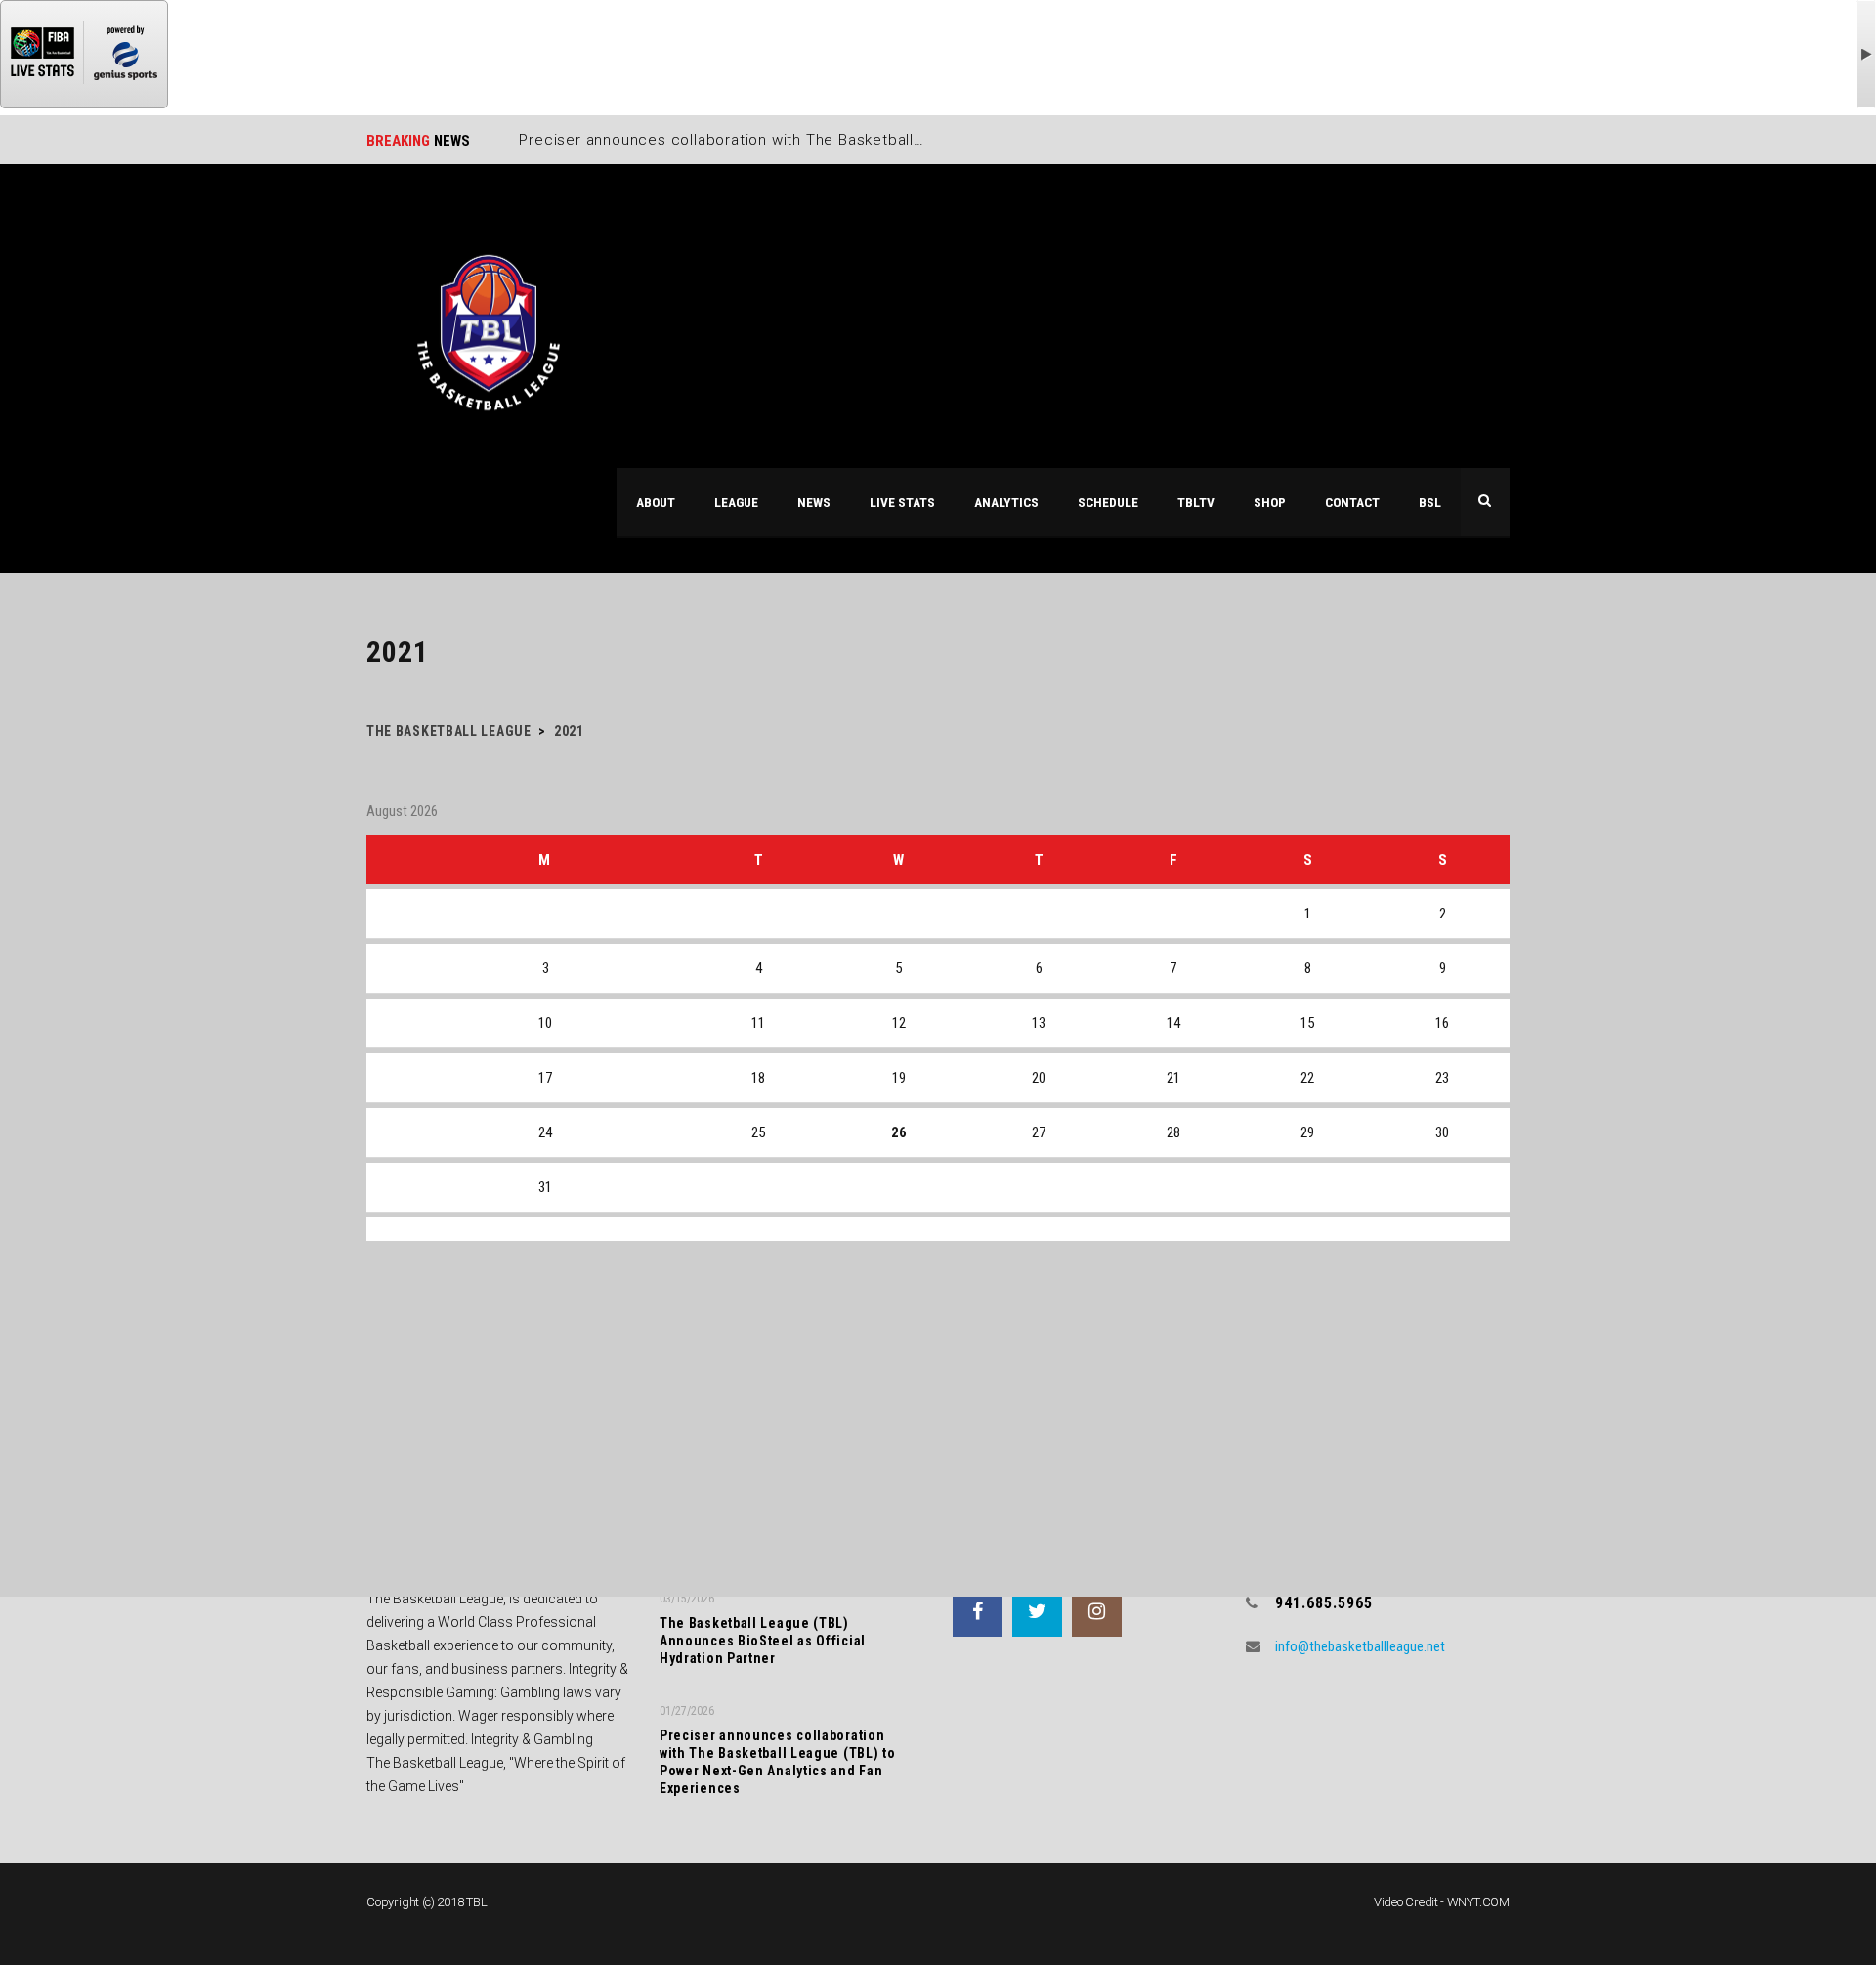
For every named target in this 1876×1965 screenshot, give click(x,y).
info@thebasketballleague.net (1360, 1646)
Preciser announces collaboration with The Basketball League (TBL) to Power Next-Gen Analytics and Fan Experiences (778, 1762)
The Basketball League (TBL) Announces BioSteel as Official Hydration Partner (763, 1641)
